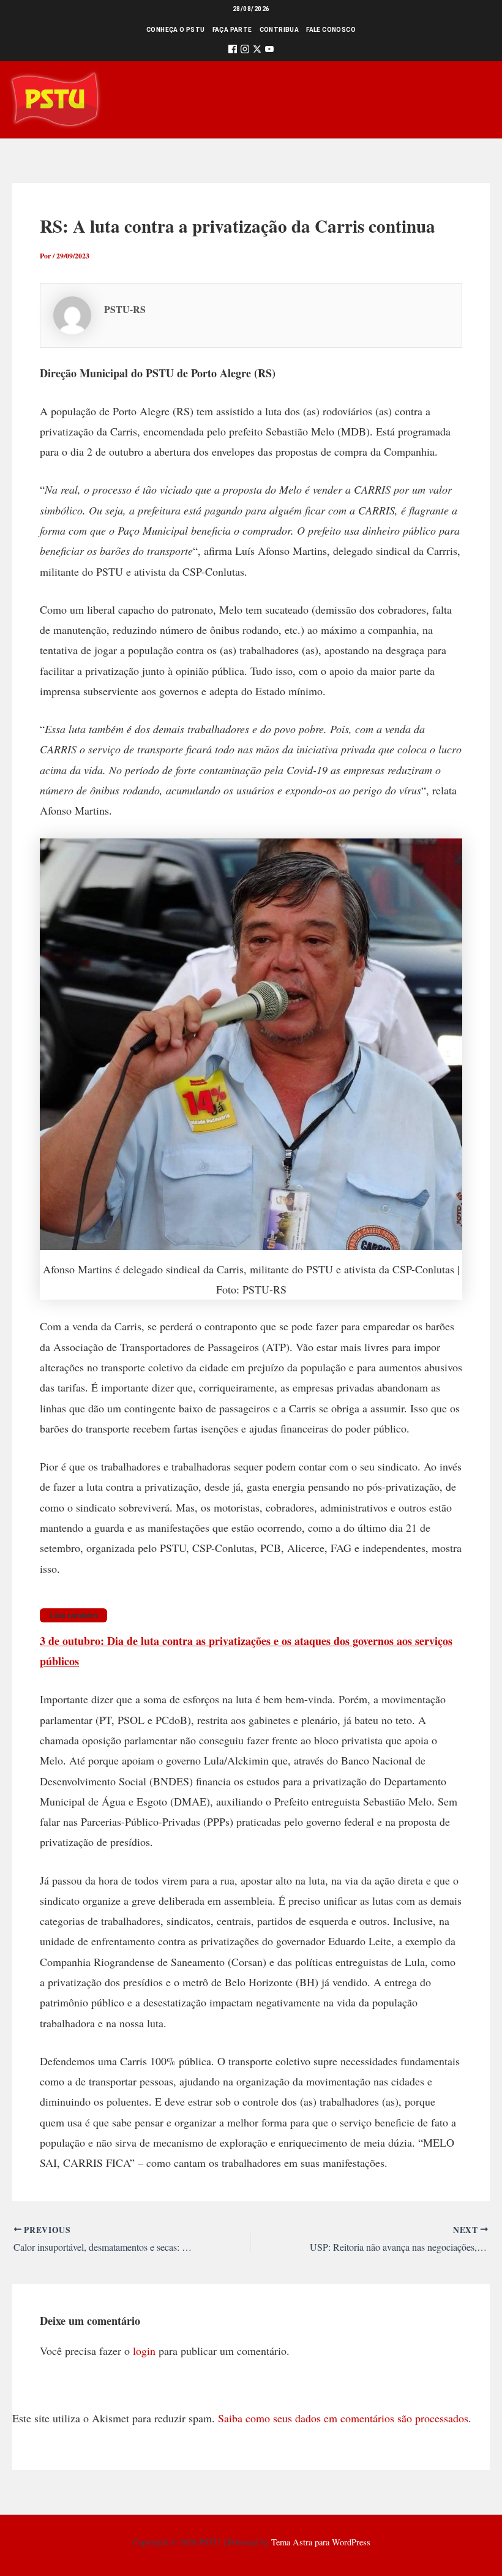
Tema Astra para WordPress (321, 2542)
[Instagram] (245, 51)
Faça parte (232, 30)
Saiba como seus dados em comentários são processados (343, 2418)
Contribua (279, 30)
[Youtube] (269, 51)
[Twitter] (257, 51)
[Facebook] (233, 51)
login (144, 2351)
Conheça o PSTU (176, 30)
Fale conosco (331, 30)
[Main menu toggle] (475, 100)
